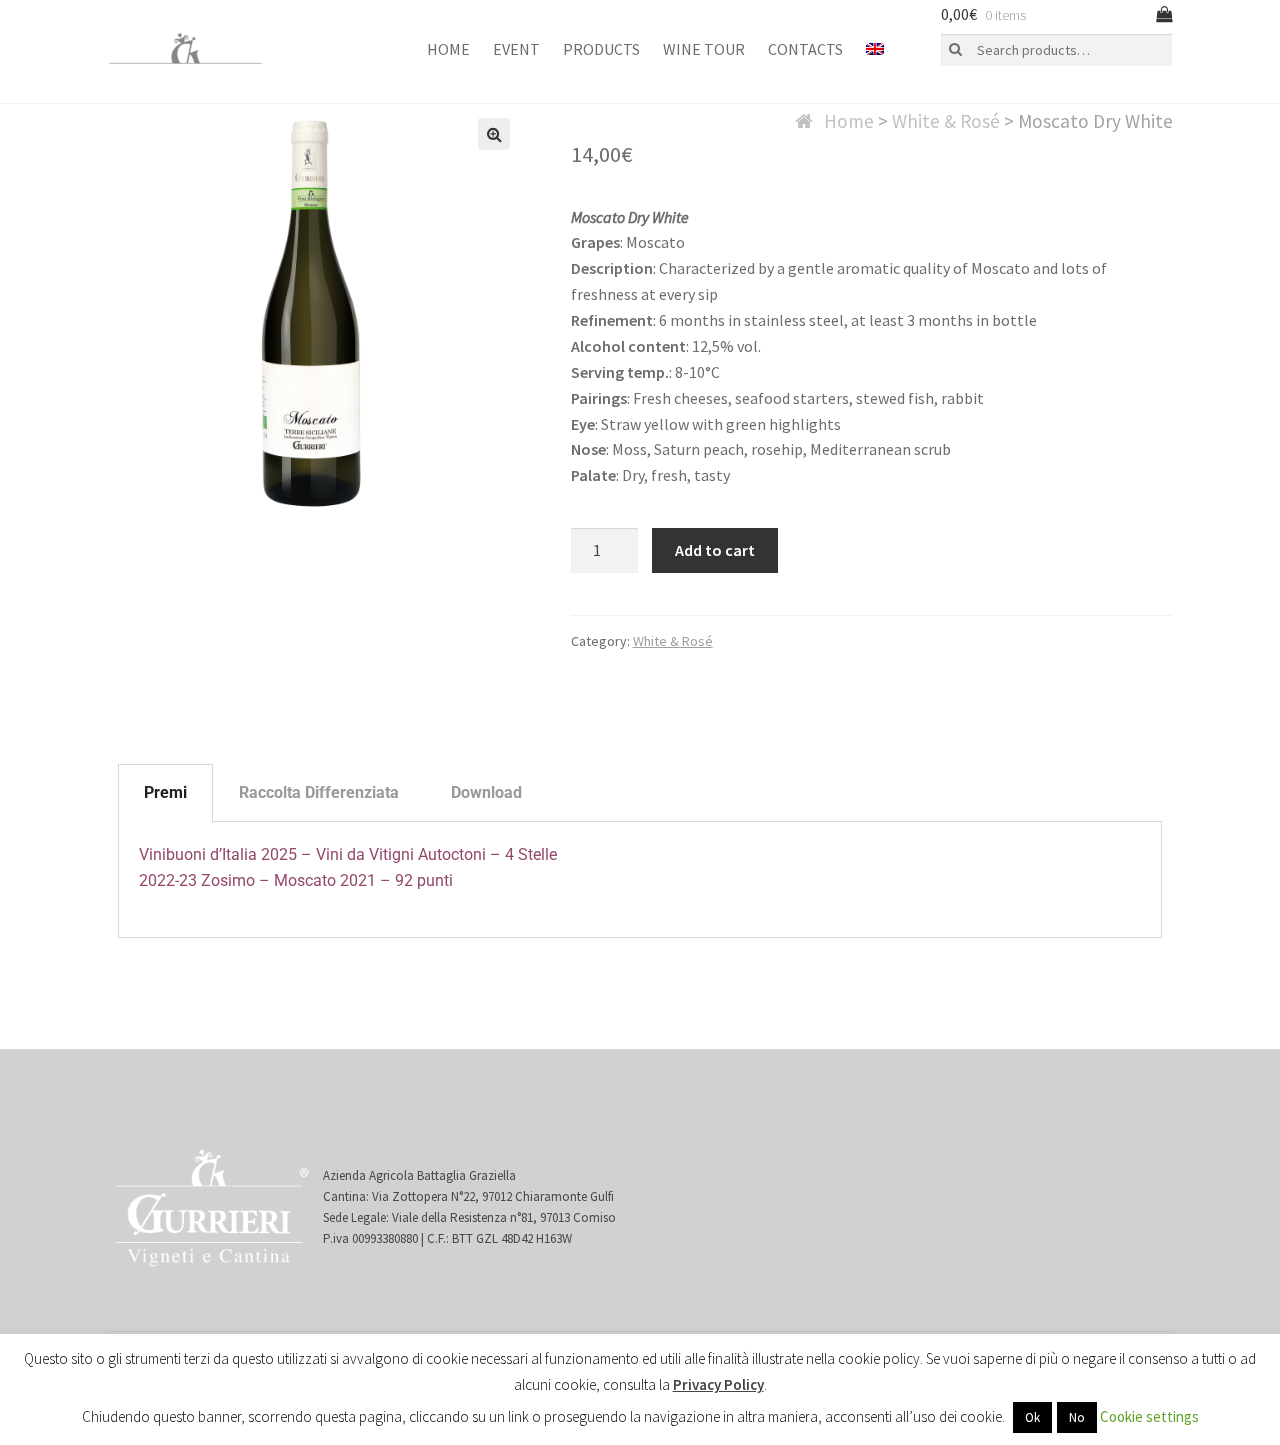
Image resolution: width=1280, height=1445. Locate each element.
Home (448, 49)
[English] (875, 50)
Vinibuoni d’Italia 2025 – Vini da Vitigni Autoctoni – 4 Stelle (348, 854)
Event (516, 49)
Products (601, 49)
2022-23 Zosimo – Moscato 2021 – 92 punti (296, 880)
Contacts (805, 49)
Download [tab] (486, 792)
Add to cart (715, 550)
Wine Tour (704, 49)
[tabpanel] (640, 879)
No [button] (1077, 1417)
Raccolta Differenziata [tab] (319, 792)
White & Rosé (946, 121)
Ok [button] (1032, 1417)
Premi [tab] (165, 792)
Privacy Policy (718, 1384)
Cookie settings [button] (1149, 1416)
